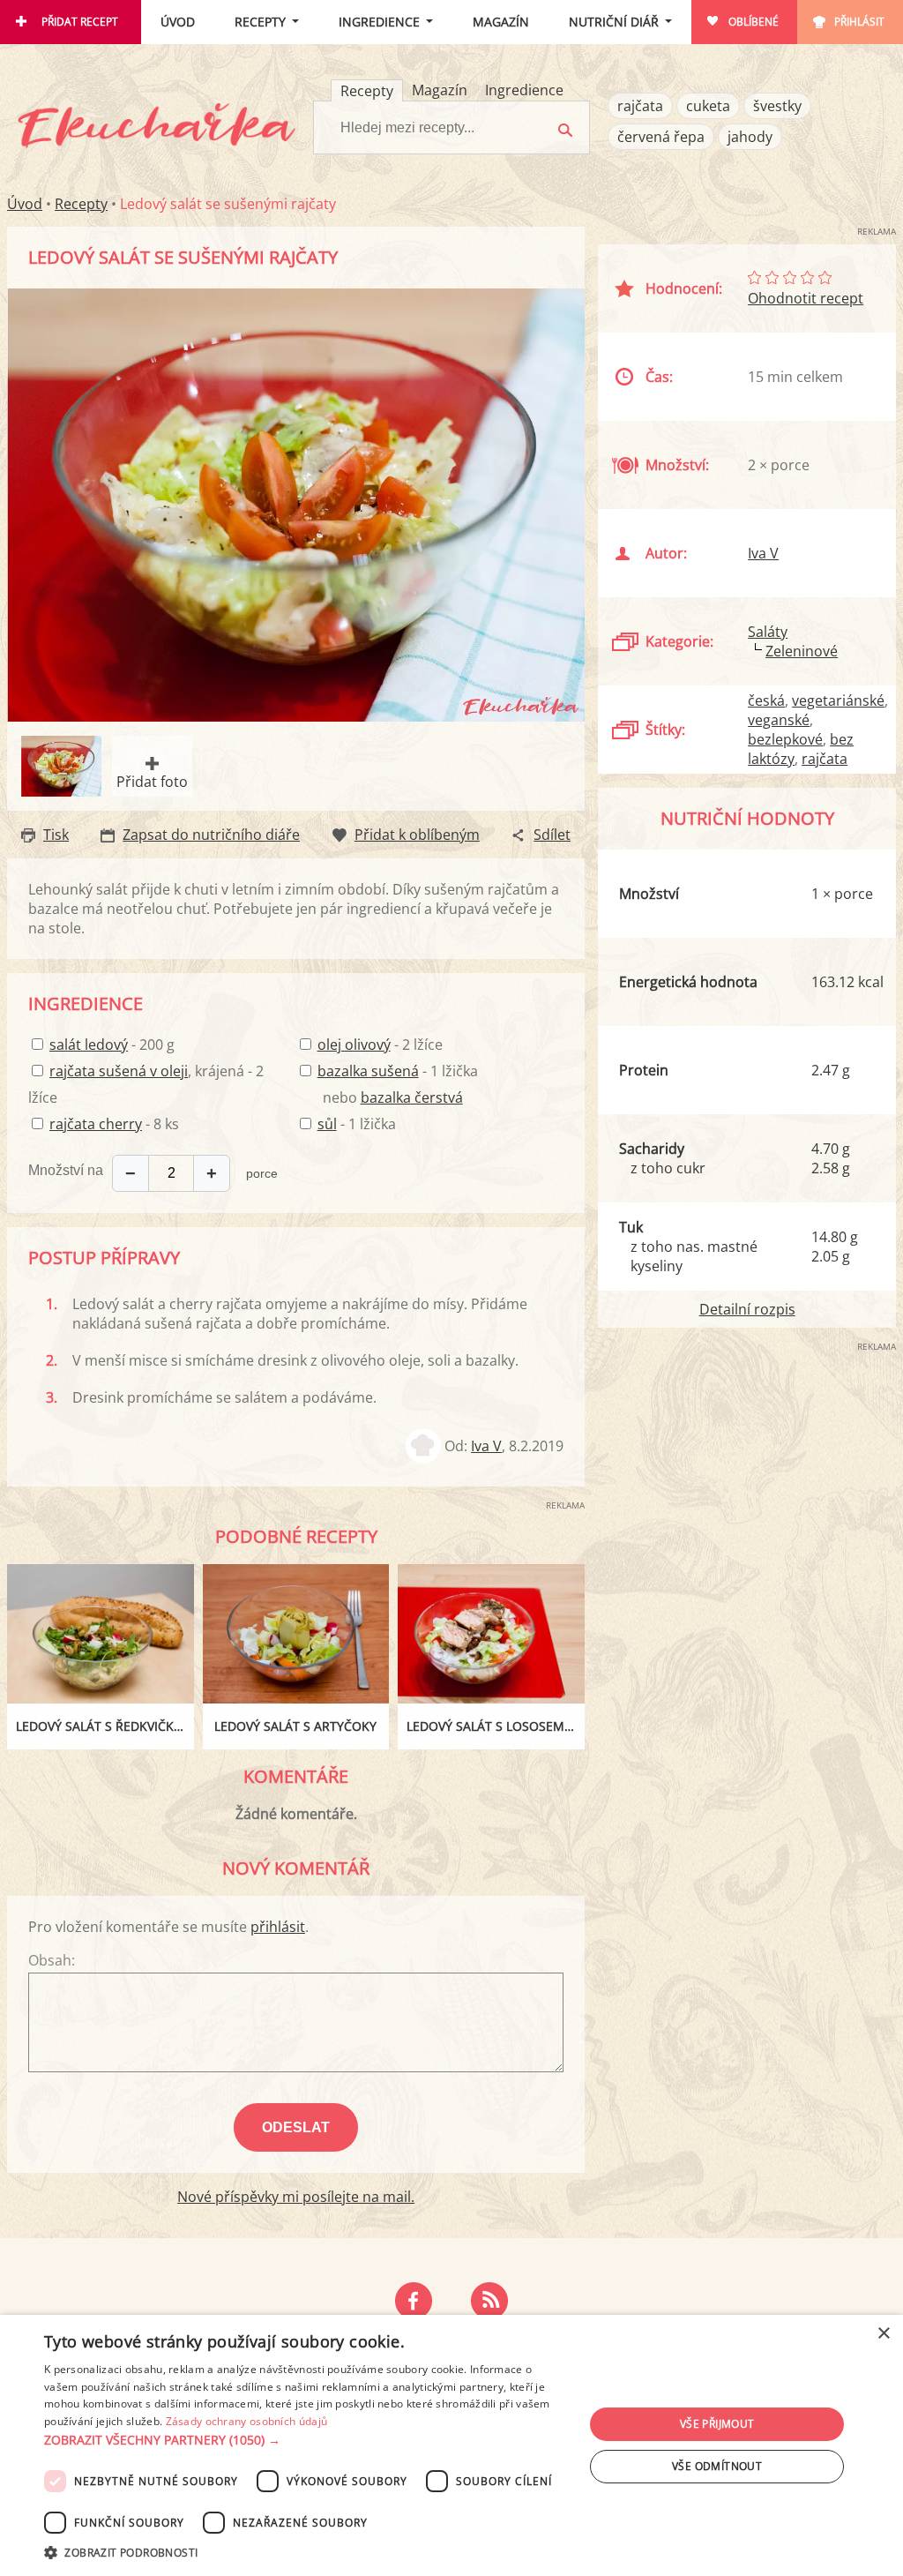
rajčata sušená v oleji (119, 1071)
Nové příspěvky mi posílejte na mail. (296, 2197)
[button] (306, 2440)
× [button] (883, 2334)
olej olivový (354, 1045)
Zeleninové (802, 651)
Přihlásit (859, 22)
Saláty (768, 632)
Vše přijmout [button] (717, 2424)
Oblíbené (754, 22)
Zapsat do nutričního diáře (211, 835)
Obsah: (52, 1960)
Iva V (486, 1446)
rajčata (640, 106)
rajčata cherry (96, 1124)
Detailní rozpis (747, 1309)
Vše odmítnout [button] (717, 2466)
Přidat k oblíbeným (417, 835)
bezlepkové (785, 739)
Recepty (260, 22)
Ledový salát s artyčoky (295, 1726)
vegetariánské (838, 700)
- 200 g (112, 1045)
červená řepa (661, 137)
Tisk (56, 835)
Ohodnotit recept (806, 298)
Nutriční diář (614, 22)
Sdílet (552, 835)
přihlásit (278, 1927)
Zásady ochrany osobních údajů (247, 2421)
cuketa (708, 106)
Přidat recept (80, 22)
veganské (779, 720)
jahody (750, 137)
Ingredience (379, 22)
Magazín (501, 22)
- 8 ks (114, 1124)
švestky (777, 106)
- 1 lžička (398, 1071)
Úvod (178, 22)
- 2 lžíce (380, 1045)
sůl (327, 1124)
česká (766, 700)
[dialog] (451, 2445)
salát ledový (89, 1045)
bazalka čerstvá (412, 1097)
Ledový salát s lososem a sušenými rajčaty (496, 1726)
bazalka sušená (368, 1071)
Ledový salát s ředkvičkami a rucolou (105, 1726)
